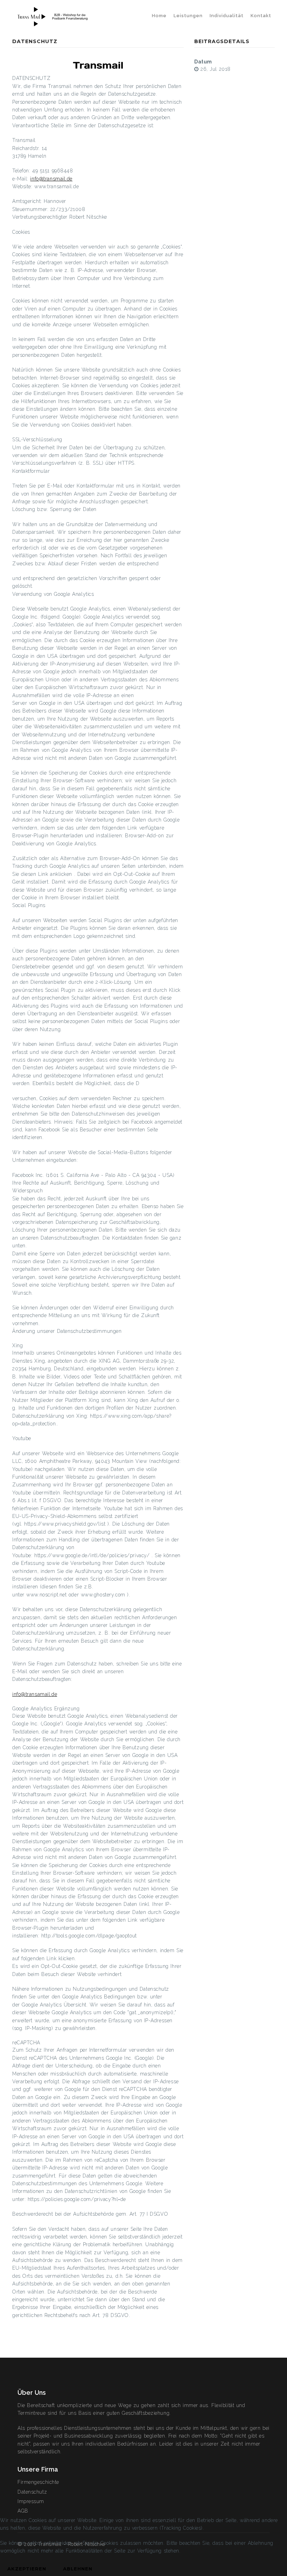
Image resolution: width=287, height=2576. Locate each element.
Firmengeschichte (38, 2482)
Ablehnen (78, 2569)
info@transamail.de (35, 1694)
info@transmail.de (51, 179)
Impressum (31, 2501)
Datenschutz (32, 2492)
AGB (23, 2511)
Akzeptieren (27, 2569)
